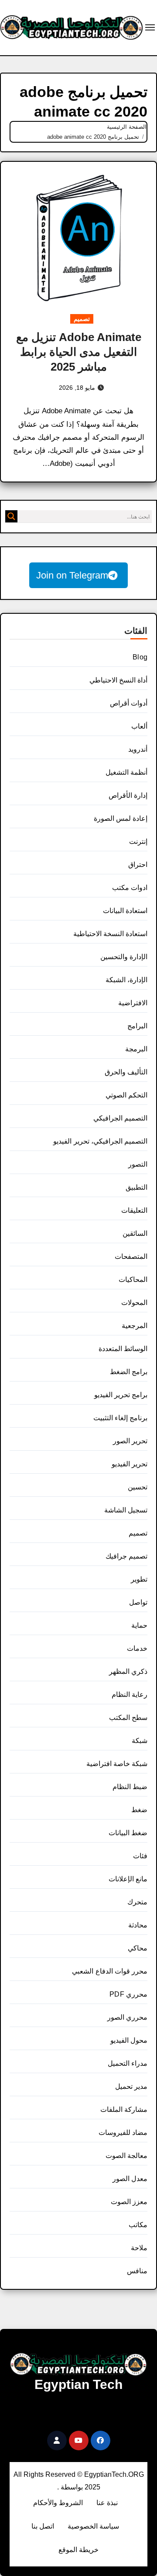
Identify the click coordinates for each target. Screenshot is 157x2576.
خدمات (137, 1648)
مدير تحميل (131, 2086)
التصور (138, 1164)
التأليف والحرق (126, 1072)
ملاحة (139, 2248)
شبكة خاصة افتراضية (117, 1764)
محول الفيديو (129, 2040)
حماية (139, 1625)
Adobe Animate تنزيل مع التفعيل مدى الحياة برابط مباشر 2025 (79, 352)
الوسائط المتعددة (123, 1349)
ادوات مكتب (130, 888)
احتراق (138, 865)
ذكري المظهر (128, 1671)
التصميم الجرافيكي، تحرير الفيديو (100, 1141)
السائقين (135, 1233)
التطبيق (137, 1187)
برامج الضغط (129, 1372)
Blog (140, 657)
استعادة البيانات (125, 911)
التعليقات (134, 1210)
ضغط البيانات (128, 1833)
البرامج (137, 1026)
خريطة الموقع (78, 2550)
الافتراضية (133, 1003)
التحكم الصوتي (126, 1095)
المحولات (134, 1303)
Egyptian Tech (78, 2384)
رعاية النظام (130, 1694)
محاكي (138, 1948)
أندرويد (138, 749)
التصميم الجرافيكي (120, 1118)
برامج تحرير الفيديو (121, 1395)
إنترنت (138, 841)
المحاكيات (133, 1280)
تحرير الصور (130, 1441)
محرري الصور (127, 2017)
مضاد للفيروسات (123, 2133)
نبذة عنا (107, 2503)
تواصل (138, 1602)
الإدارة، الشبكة (126, 980)
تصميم (82, 319)
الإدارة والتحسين (124, 957)
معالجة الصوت (126, 2156)
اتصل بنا (43, 2526)
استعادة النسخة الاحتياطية (110, 934)
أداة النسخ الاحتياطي (118, 680)
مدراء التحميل (128, 2063)
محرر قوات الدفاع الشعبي (110, 1971)
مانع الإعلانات (128, 1879)
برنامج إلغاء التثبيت (120, 1418)
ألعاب (139, 726)
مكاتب (138, 2225)
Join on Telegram (72, 575)
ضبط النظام (130, 1787)
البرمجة (136, 1049)
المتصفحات (131, 1256)
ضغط (139, 1810)
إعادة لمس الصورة (121, 818)
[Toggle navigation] (150, 27)
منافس (137, 2271)
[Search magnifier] (11, 516)
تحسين (138, 1487)
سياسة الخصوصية (93, 2526)
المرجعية (135, 1326)
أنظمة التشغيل (126, 772)
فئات (140, 1856)
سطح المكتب (128, 1718)
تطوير (139, 1579)
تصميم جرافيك (126, 1556)
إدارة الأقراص (128, 795)
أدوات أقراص (129, 703)
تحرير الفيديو (130, 1464)
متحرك (137, 1902)
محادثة (138, 1925)
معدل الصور (130, 2179)
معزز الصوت (129, 2202)
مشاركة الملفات (124, 2109)
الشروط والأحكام (58, 2503)
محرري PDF (128, 1994)
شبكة (140, 1741)
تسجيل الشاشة (126, 1510)
